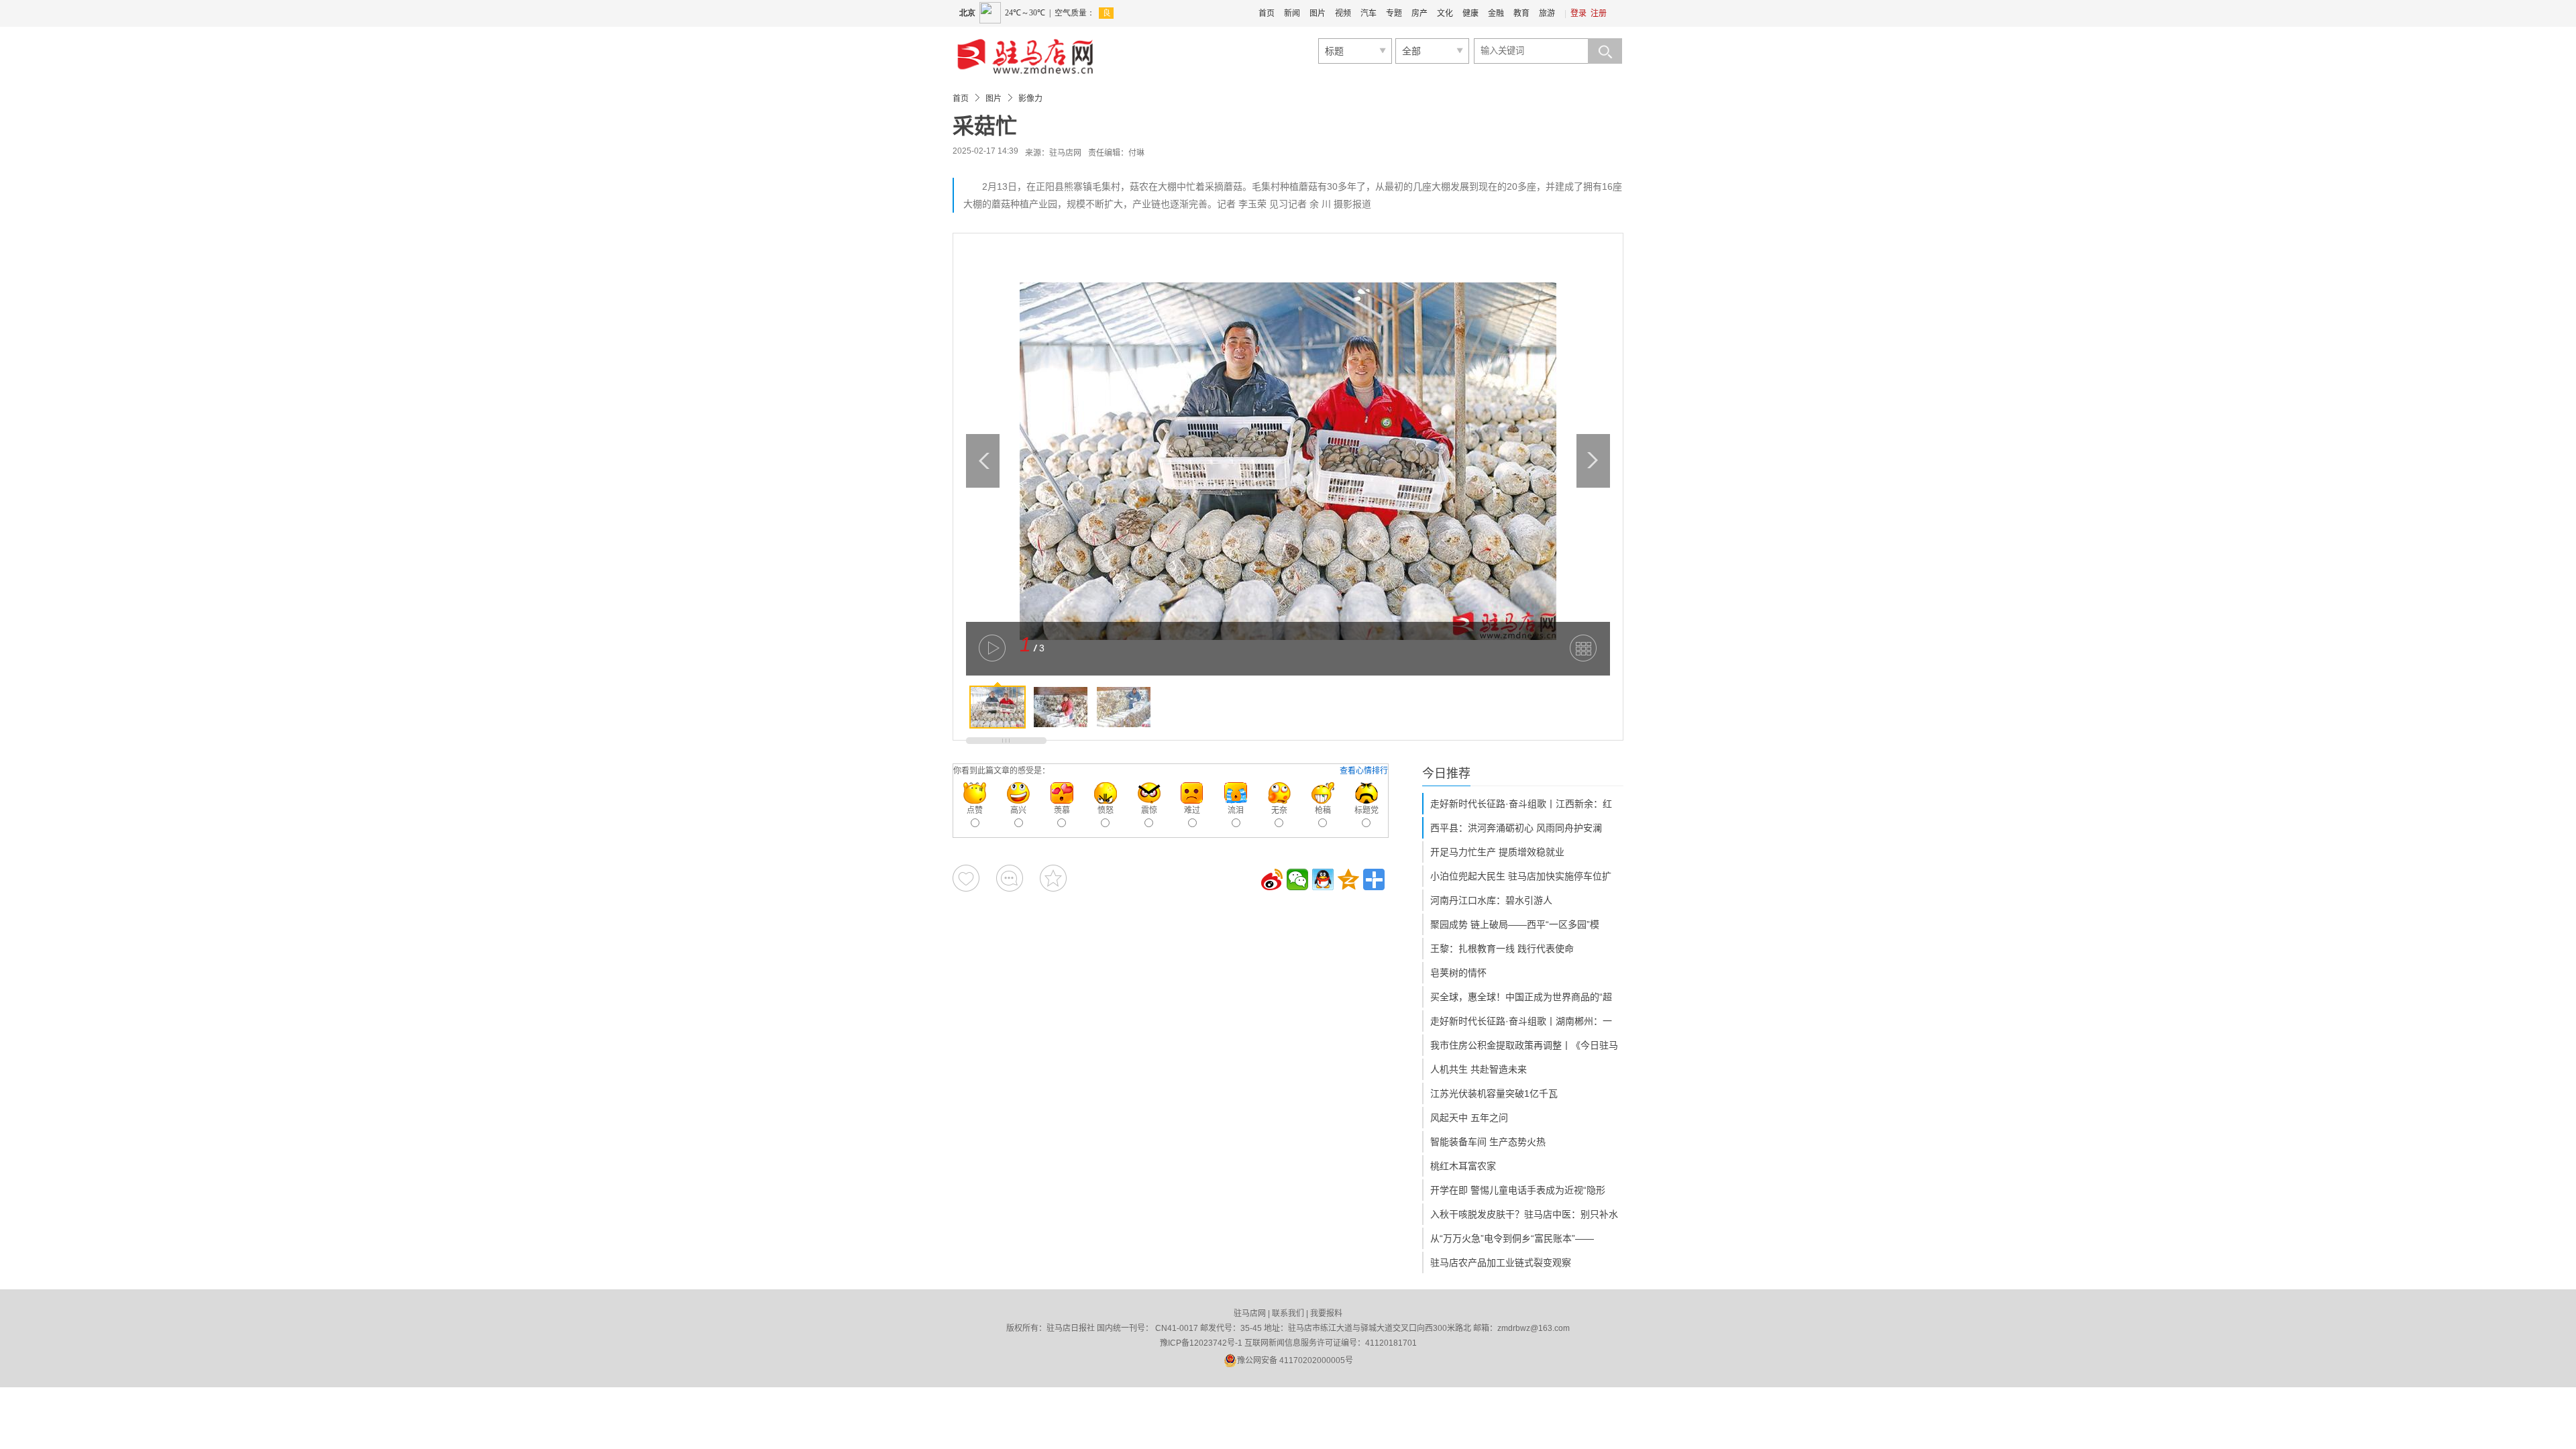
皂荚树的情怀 (1458, 973)
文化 (1445, 13)
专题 (1394, 13)
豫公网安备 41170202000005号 (1295, 1360)
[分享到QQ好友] (1323, 879)
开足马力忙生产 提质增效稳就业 (1497, 852)
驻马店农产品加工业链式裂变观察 (1501, 1263)
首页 (1267, 13)
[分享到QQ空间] (1348, 879)
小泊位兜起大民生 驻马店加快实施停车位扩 (1521, 876)
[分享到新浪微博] (1272, 879)
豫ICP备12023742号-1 (1201, 1343)
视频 (1343, 13)
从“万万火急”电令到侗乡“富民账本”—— (1512, 1238)
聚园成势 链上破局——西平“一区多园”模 (1515, 924)
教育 (1521, 13)
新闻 (1292, 13)
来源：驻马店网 (1053, 153)
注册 (1599, 13)
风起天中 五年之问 (1469, 1118)
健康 (1470, 13)
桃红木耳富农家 (1463, 1166)
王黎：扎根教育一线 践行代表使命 (1502, 949)
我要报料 (1326, 1313)
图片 (1318, 13)
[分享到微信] (1297, 879)
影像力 (1030, 99)
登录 (1578, 13)
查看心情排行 (1364, 771)
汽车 (1368, 13)
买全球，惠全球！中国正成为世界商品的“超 (1521, 997)
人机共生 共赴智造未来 (1479, 1069)
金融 (1496, 13)
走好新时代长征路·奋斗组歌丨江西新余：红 (1521, 804)
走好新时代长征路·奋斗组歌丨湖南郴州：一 (1521, 1021)
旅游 (1547, 13)
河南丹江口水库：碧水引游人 (1491, 900)
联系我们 (1288, 1313)
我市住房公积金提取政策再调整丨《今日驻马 (1524, 1045)
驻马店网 (1250, 1313)
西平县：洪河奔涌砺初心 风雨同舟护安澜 (1516, 828)
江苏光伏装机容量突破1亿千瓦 (1494, 1093)
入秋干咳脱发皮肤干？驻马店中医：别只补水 (1524, 1214)
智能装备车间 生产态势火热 (1488, 1142)
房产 (1419, 13)
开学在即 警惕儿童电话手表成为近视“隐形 (1518, 1190)
